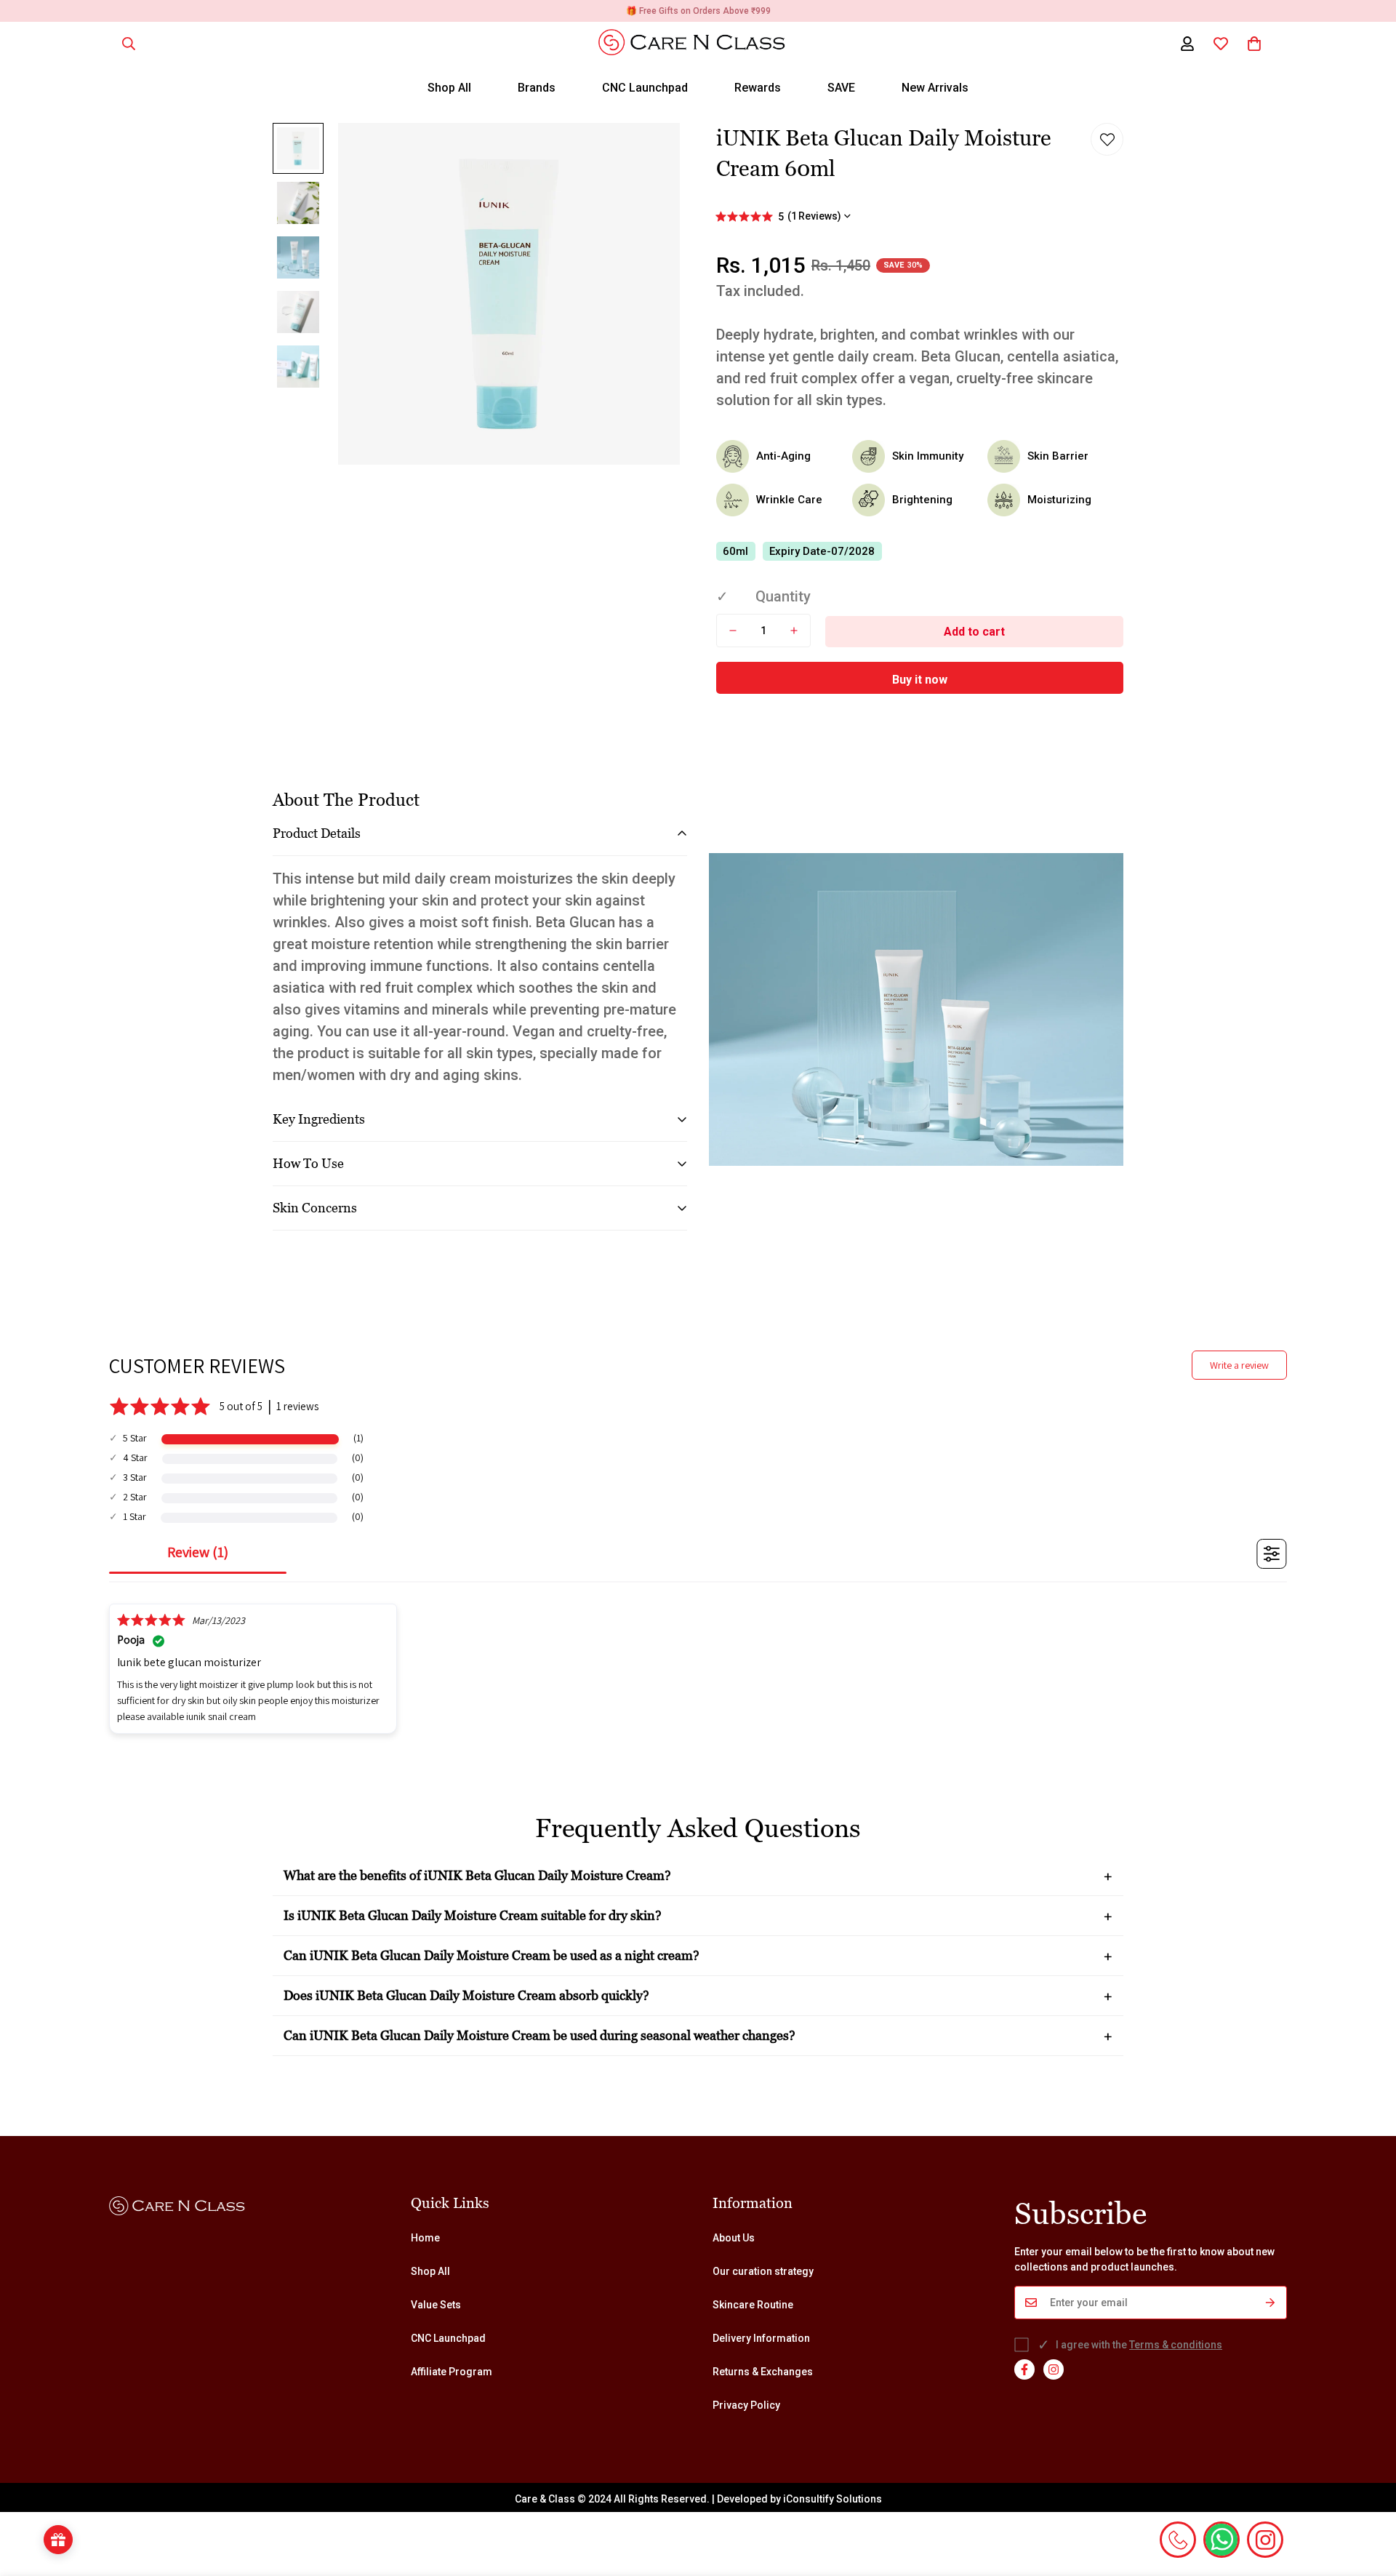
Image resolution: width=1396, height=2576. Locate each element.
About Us (734, 2238)
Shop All (449, 88)
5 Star (135, 1438)
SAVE (841, 88)
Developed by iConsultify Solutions (799, 2499)
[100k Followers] (1054, 2369)
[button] (1254, 44)
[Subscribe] (1271, 2303)
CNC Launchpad (645, 88)
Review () (198, 1552)
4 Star (135, 1457)
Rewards (758, 88)
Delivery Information (761, 2338)
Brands (537, 88)
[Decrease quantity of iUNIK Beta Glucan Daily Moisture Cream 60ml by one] (733, 631)
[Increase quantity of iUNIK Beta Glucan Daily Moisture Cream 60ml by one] (794, 631)
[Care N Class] (698, 43)
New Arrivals (935, 88)
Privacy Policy (746, 2405)
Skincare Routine (753, 2305)
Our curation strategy (763, 2271)
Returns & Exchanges (763, 2372)
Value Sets (436, 2305)
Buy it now (920, 680)
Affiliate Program (452, 2372)
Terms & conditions (1176, 2345)
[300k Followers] (1024, 2369)
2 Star (135, 1497)
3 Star (135, 1477)
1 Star (135, 1516)
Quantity (783, 596)
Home (425, 2238)
